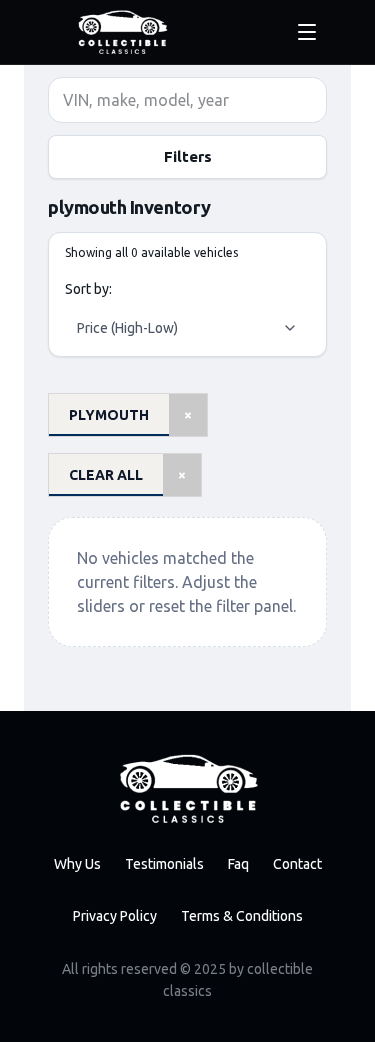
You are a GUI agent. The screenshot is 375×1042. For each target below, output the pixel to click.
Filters (188, 156)
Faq (238, 864)
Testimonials (164, 864)
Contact (297, 864)
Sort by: (88, 289)
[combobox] (187, 328)
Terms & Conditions (242, 916)
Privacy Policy (115, 916)
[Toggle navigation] (307, 32)
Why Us (77, 864)
